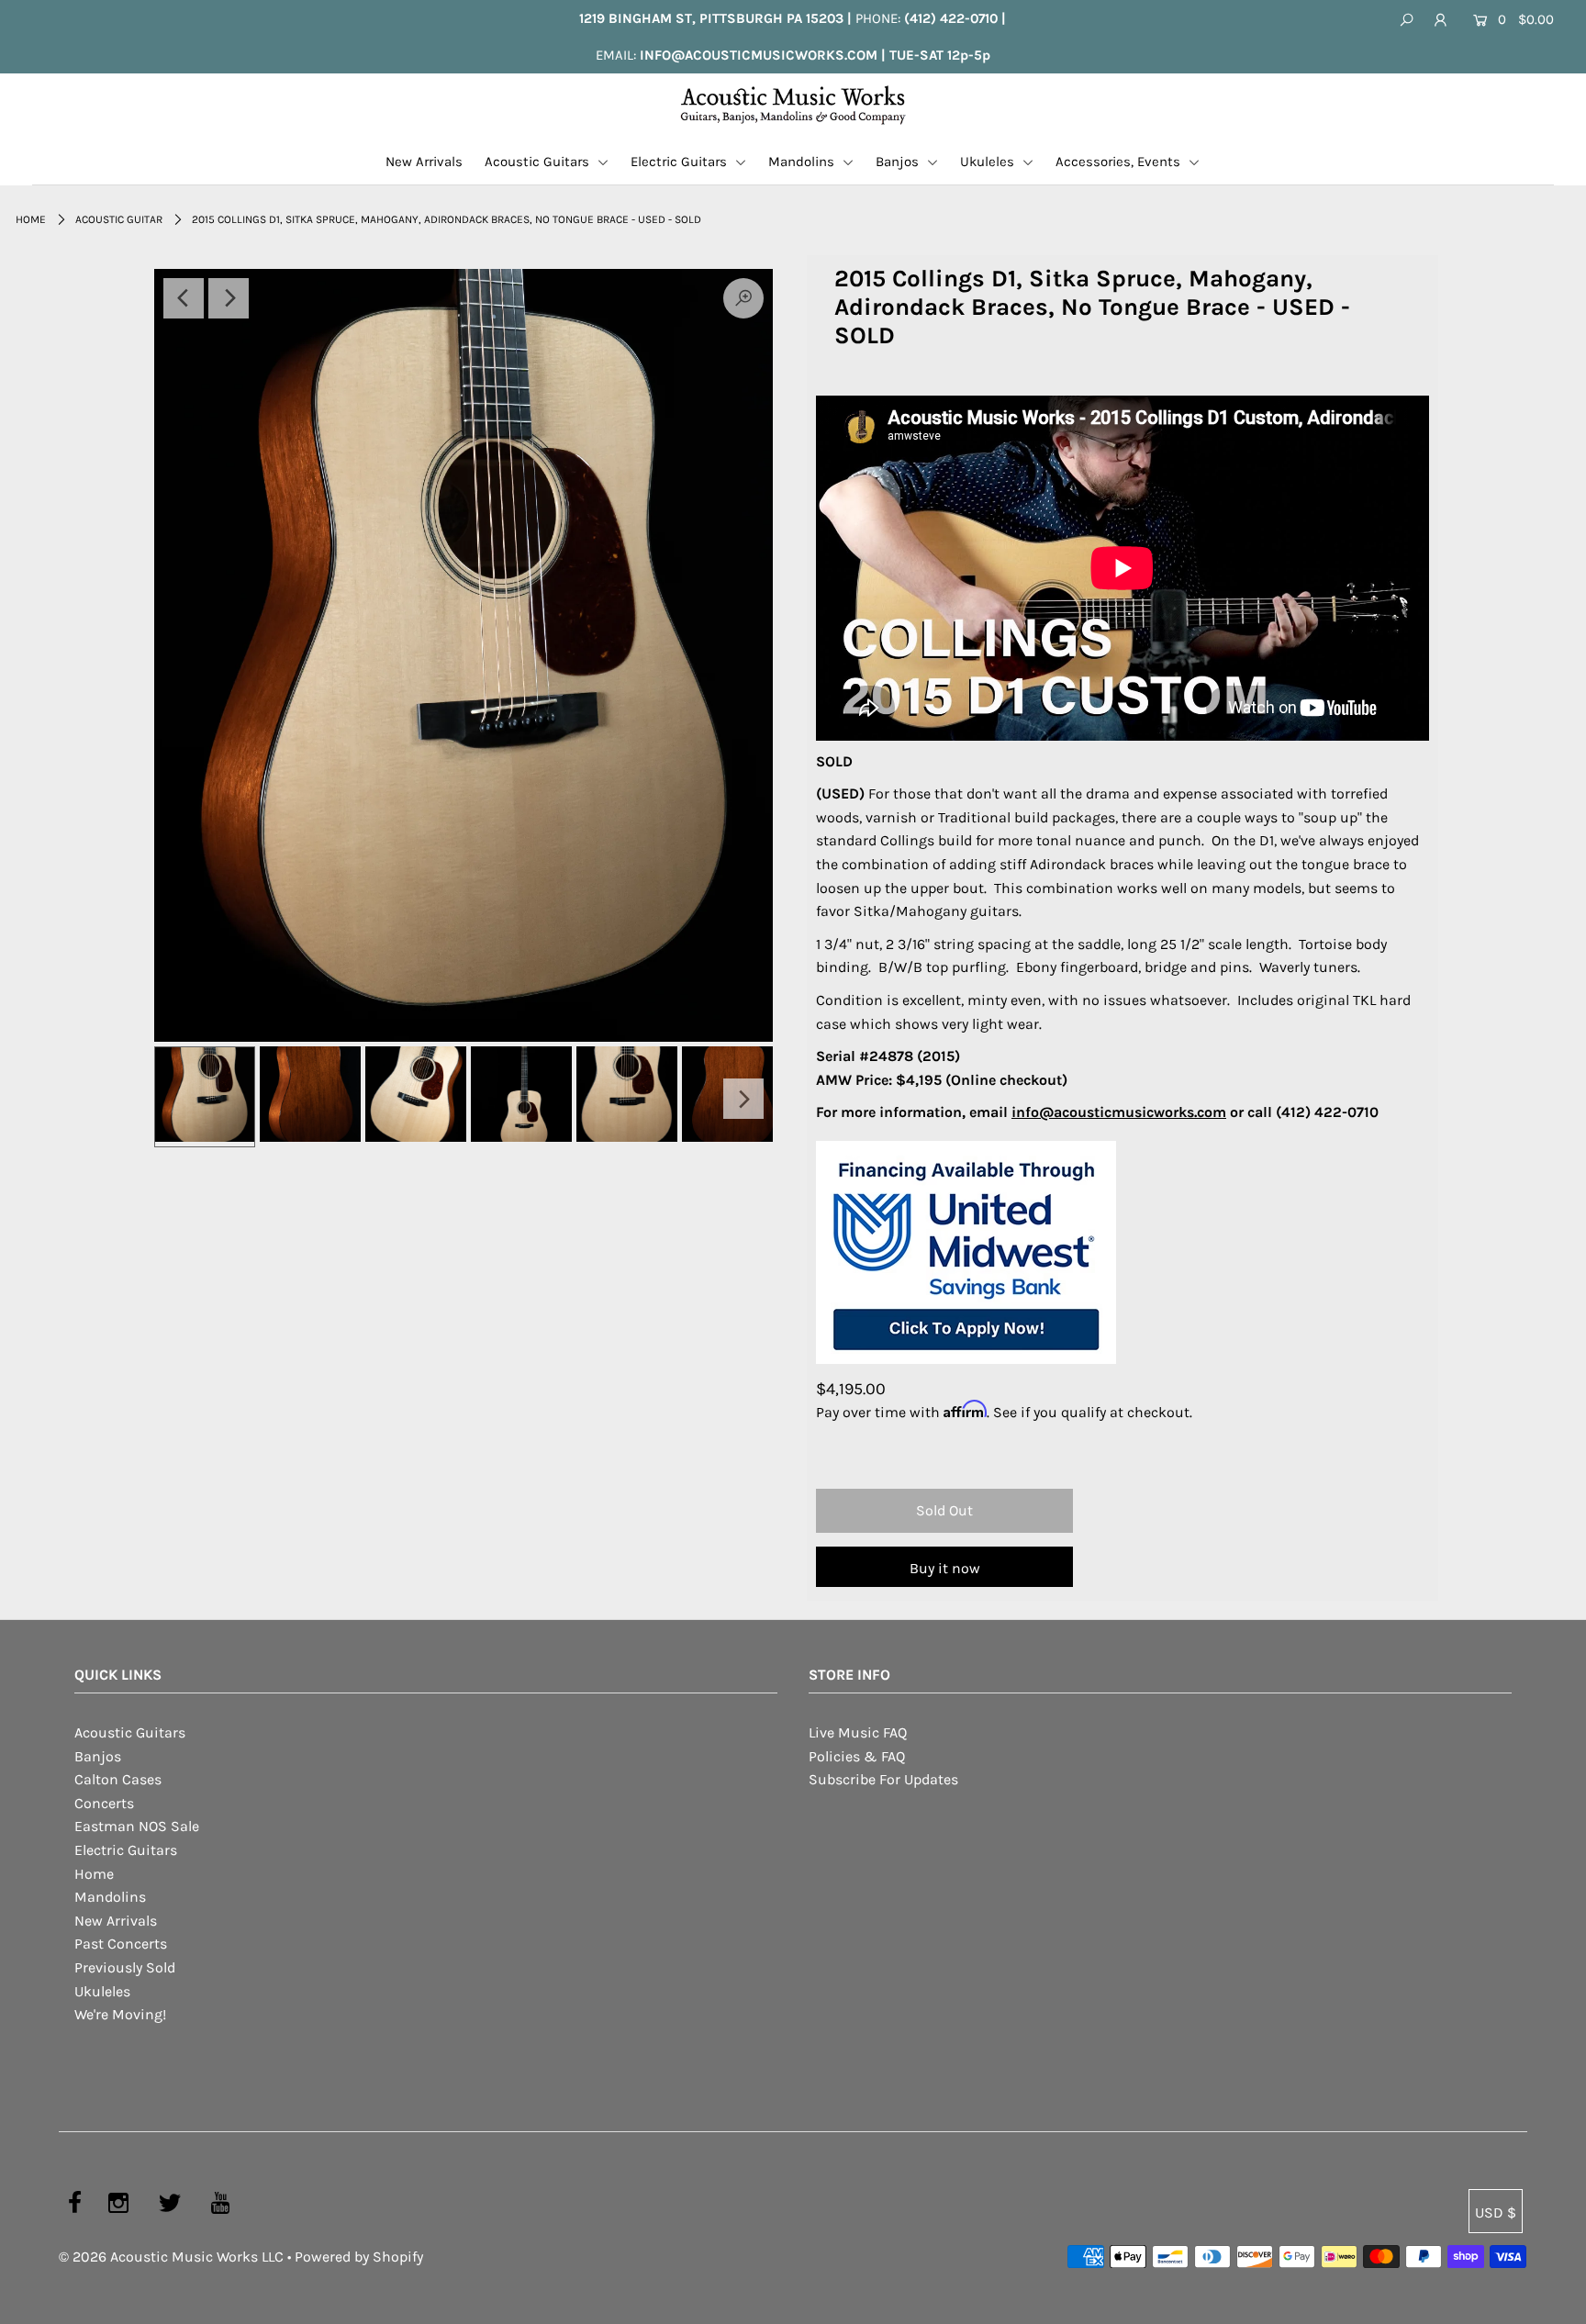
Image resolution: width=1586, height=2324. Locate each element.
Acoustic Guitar (119, 219)
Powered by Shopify (359, 2257)
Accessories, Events (1120, 162)
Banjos (899, 162)
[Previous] (184, 298)
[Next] (229, 298)
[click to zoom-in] (464, 655)
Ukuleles (989, 162)
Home (31, 219)
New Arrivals (424, 162)
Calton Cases (118, 1779)
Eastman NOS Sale (137, 1826)
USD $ (1496, 2212)
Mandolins (803, 162)
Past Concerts (121, 1944)
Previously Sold (125, 1967)
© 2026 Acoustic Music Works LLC (171, 2257)
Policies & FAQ (857, 1756)
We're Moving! (120, 2014)
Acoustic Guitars (539, 162)
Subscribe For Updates (883, 1779)
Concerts (104, 1803)
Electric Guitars (681, 162)
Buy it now (945, 1568)
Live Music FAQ (858, 1732)
